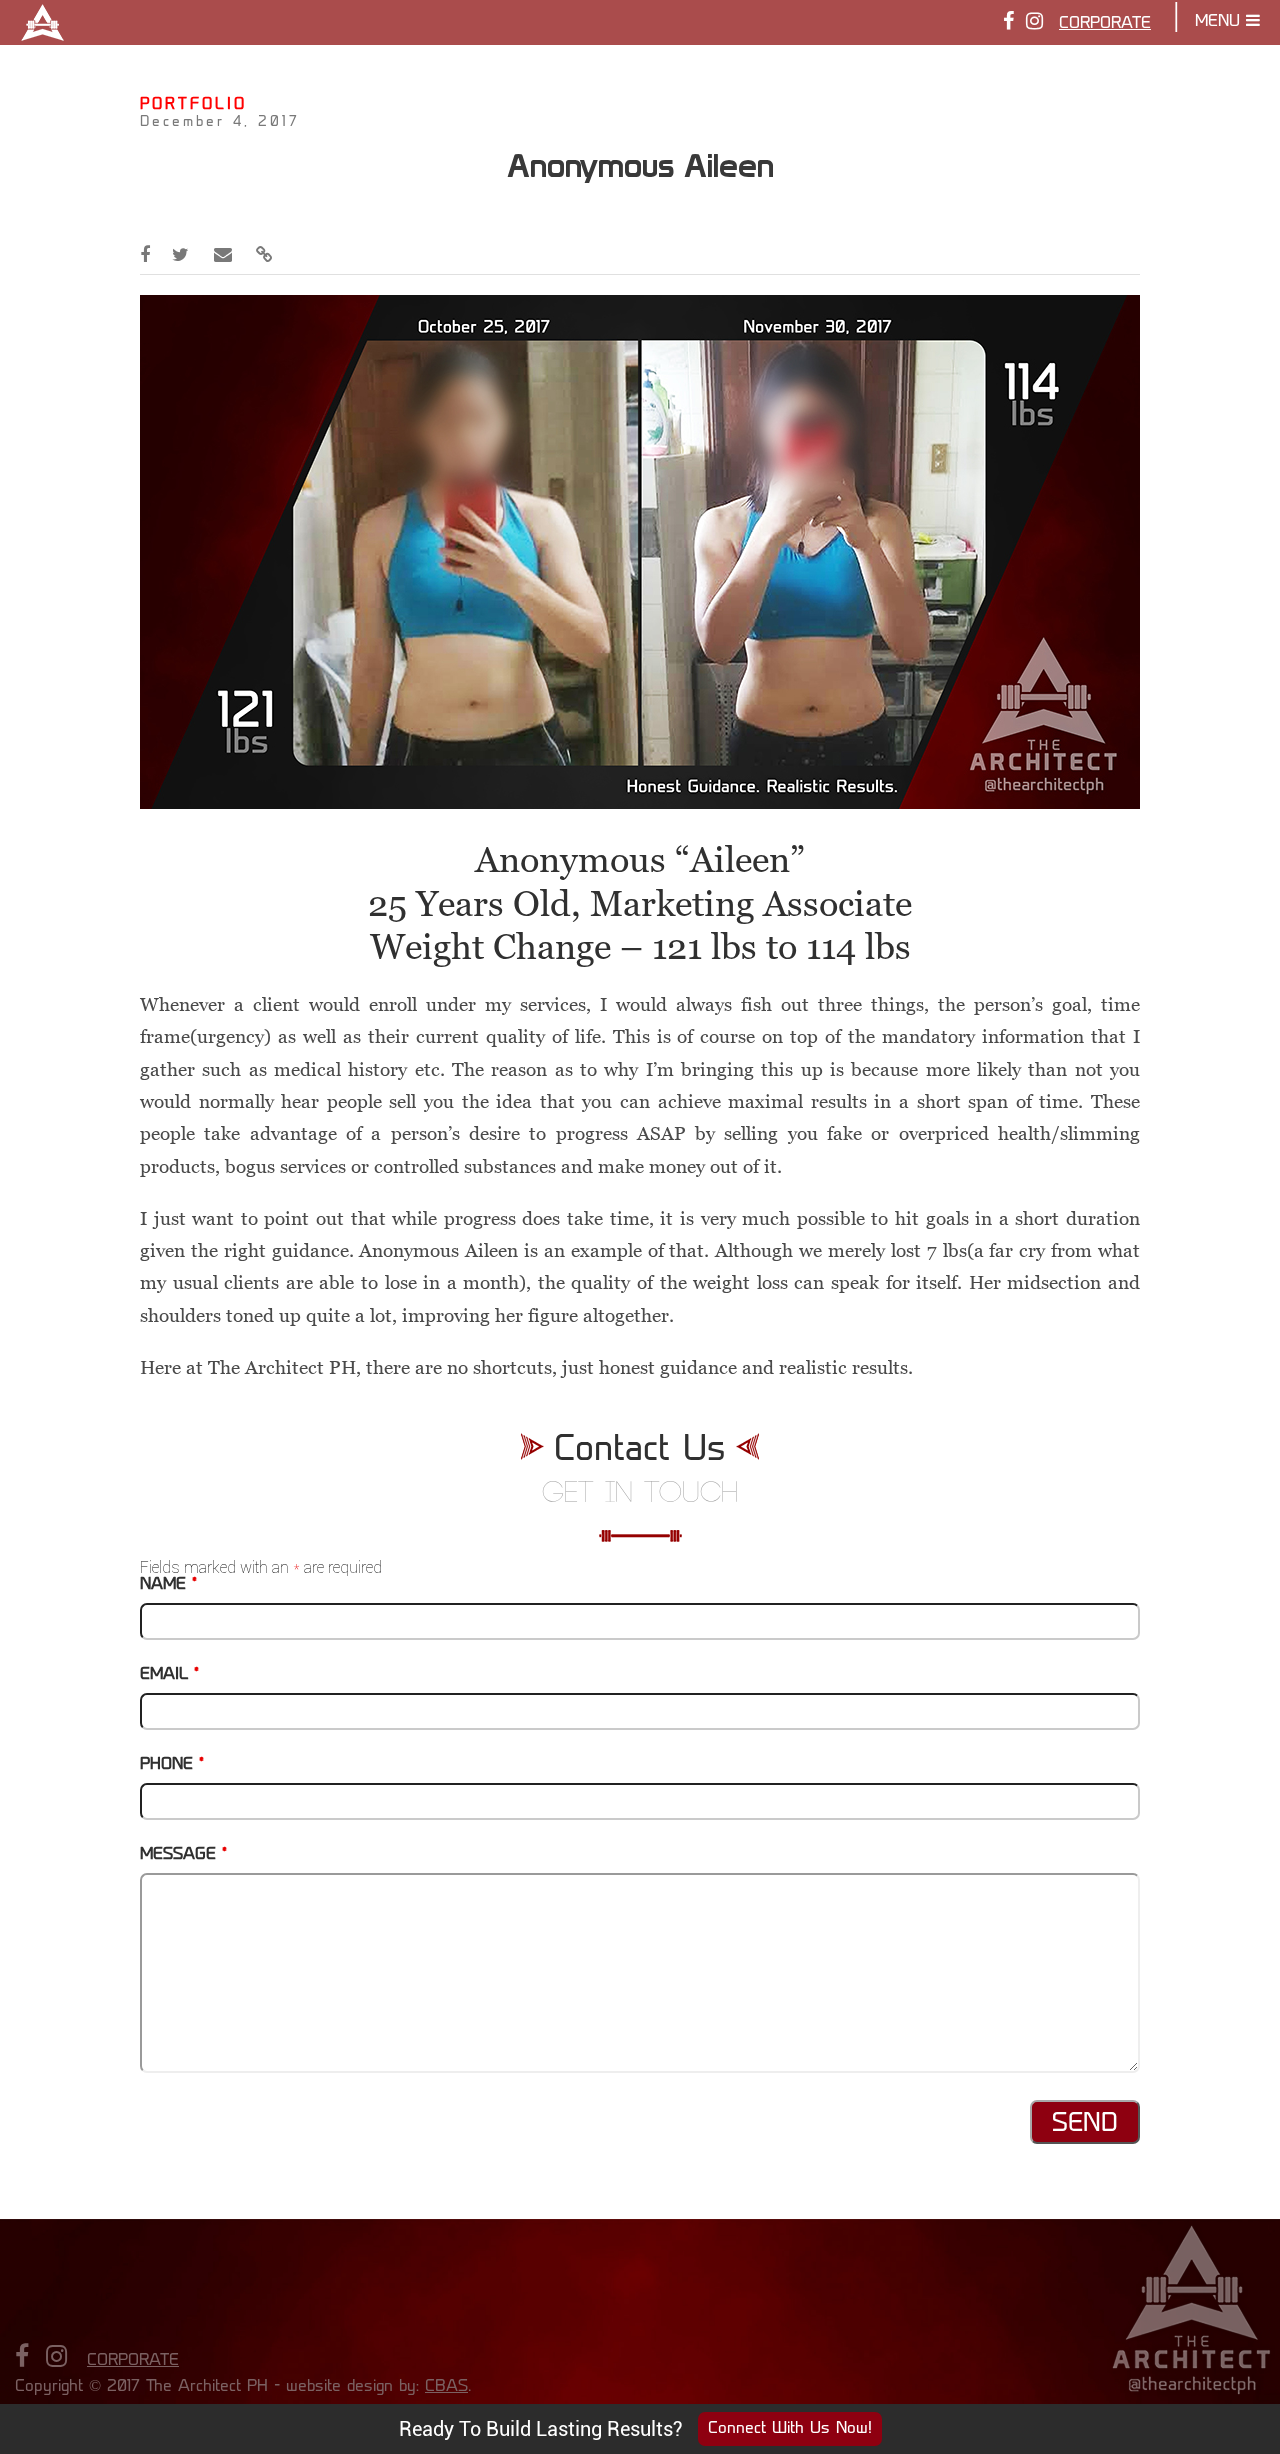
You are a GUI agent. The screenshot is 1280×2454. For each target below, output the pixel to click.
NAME (168, 1585)
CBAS (446, 2387)
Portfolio (193, 105)
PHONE (172, 1765)
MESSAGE (183, 1855)
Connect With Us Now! (790, 2429)
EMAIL (169, 1675)
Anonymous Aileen (640, 165)
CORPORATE (1105, 24)
